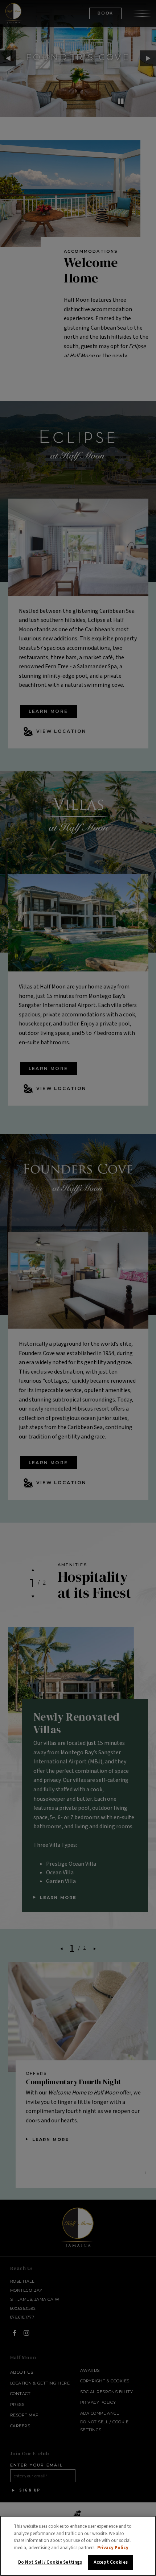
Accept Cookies (111, 2562)
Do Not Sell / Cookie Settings (50, 2562)
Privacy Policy (113, 2548)
